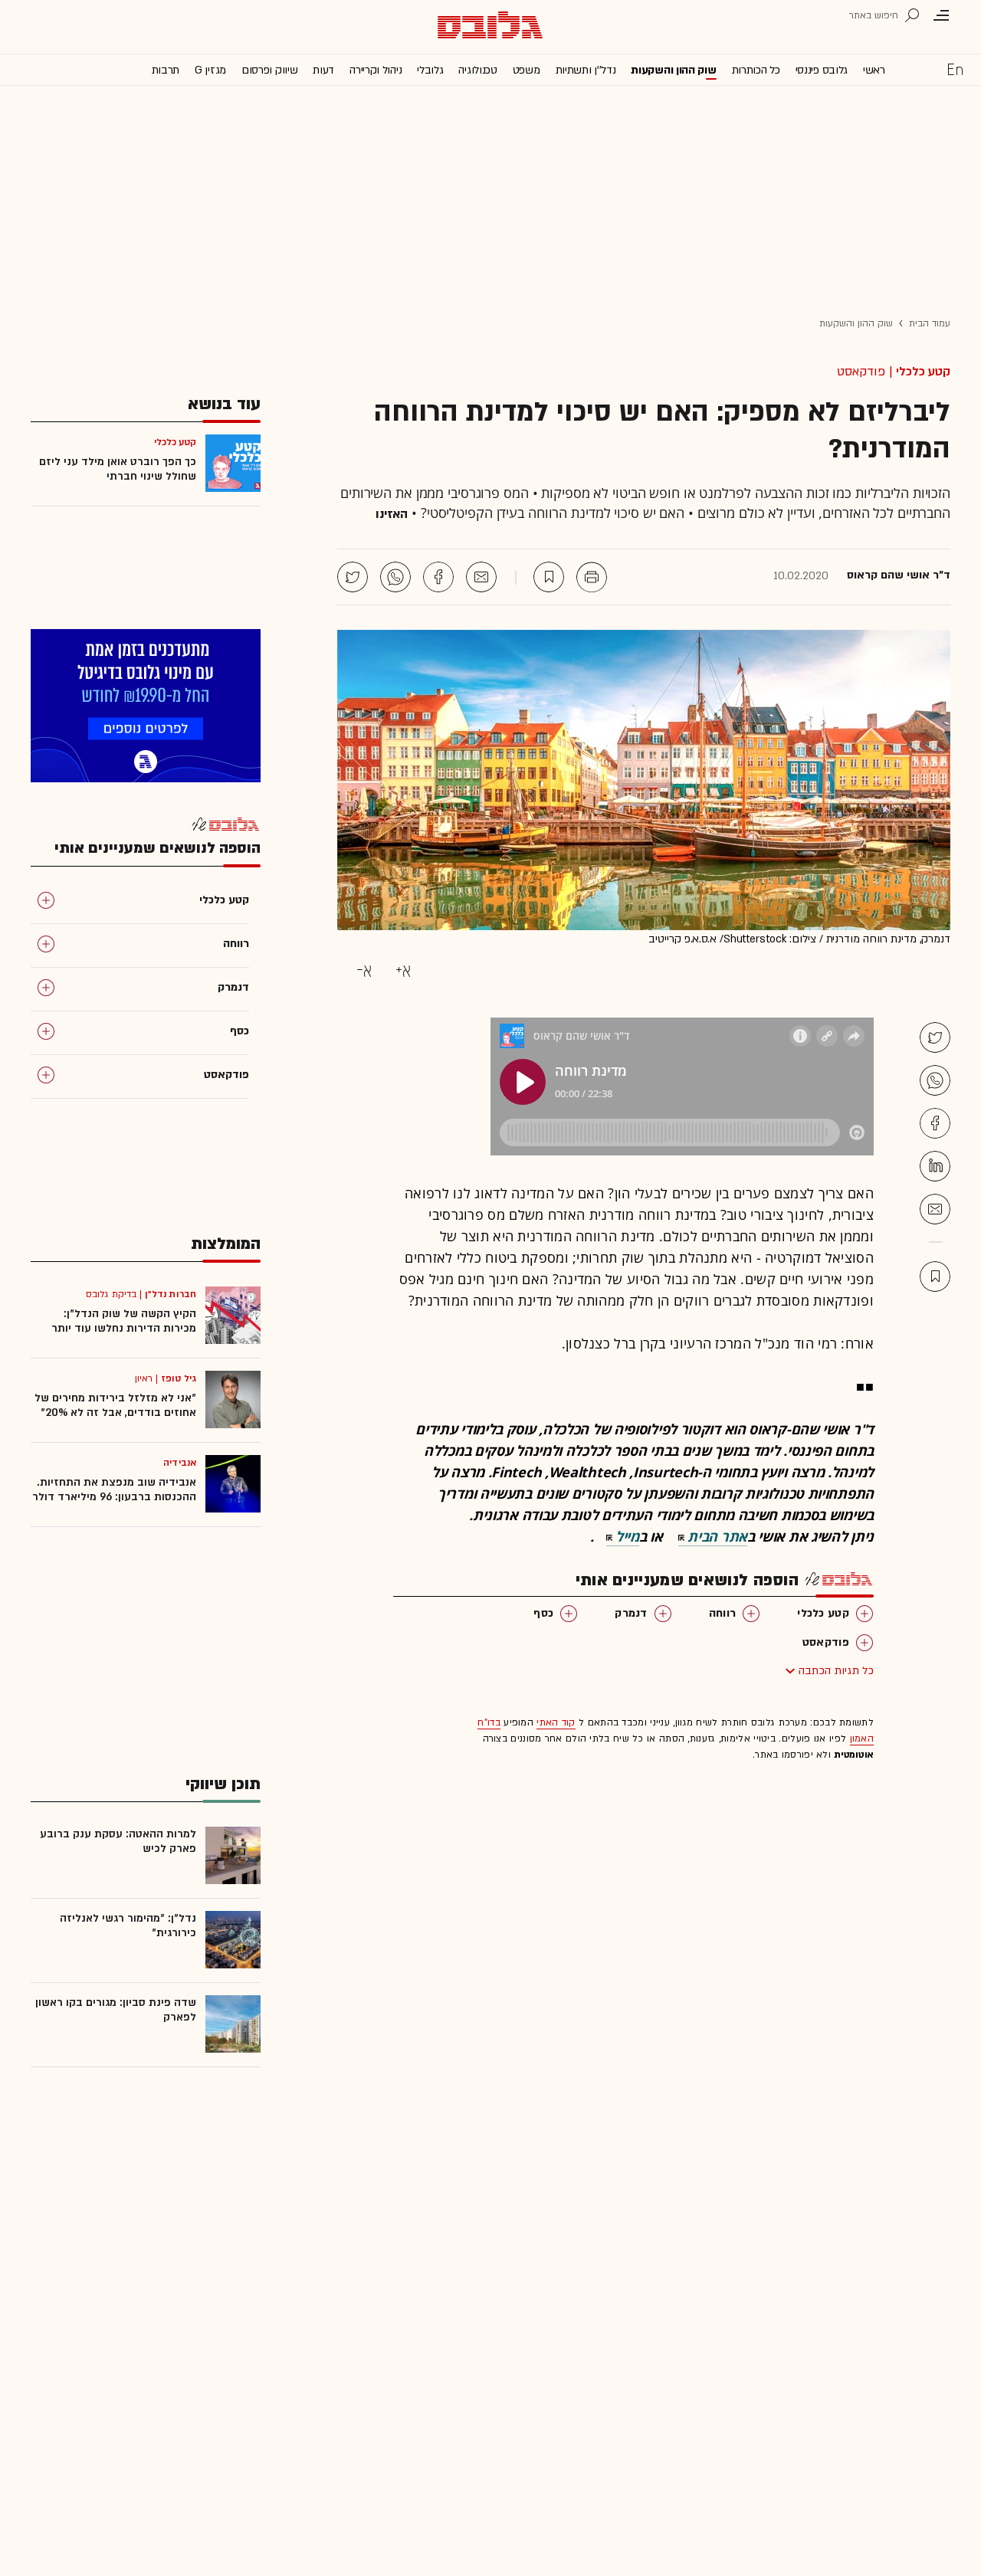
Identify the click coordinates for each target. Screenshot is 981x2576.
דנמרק (631, 1613)
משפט (527, 70)
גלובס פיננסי (822, 70)
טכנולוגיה (477, 70)
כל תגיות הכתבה (836, 1671)
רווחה (723, 1613)
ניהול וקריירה (376, 70)
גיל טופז (179, 1378)
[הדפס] (592, 577)
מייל (627, 1536)
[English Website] (955, 69)
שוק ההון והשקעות (673, 70)
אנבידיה (180, 1463)
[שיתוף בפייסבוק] (438, 577)
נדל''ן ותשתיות (586, 70)
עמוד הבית (930, 323)
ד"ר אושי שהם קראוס (899, 575)
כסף (543, 1613)
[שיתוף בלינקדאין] (935, 1166)
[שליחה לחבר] (481, 577)
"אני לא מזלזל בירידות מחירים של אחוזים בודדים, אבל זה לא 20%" (115, 1405)
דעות (323, 70)
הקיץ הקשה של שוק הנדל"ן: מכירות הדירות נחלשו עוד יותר (124, 1321)
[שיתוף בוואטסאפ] (395, 577)
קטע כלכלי (923, 372)
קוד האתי (556, 1722)
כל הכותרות (756, 70)
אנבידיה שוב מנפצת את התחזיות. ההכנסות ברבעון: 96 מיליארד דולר (114, 1490)
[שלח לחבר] (935, 1209)
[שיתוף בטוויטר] (353, 577)
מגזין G (210, 70)
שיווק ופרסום (269, 70)
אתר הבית (717, 1536)
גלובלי (430, 70)
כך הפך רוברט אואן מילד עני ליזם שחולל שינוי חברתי (118, 469)
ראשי (874, 70)
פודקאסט (826, 1642)
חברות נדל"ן (171, 1294)
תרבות (166, 70)
